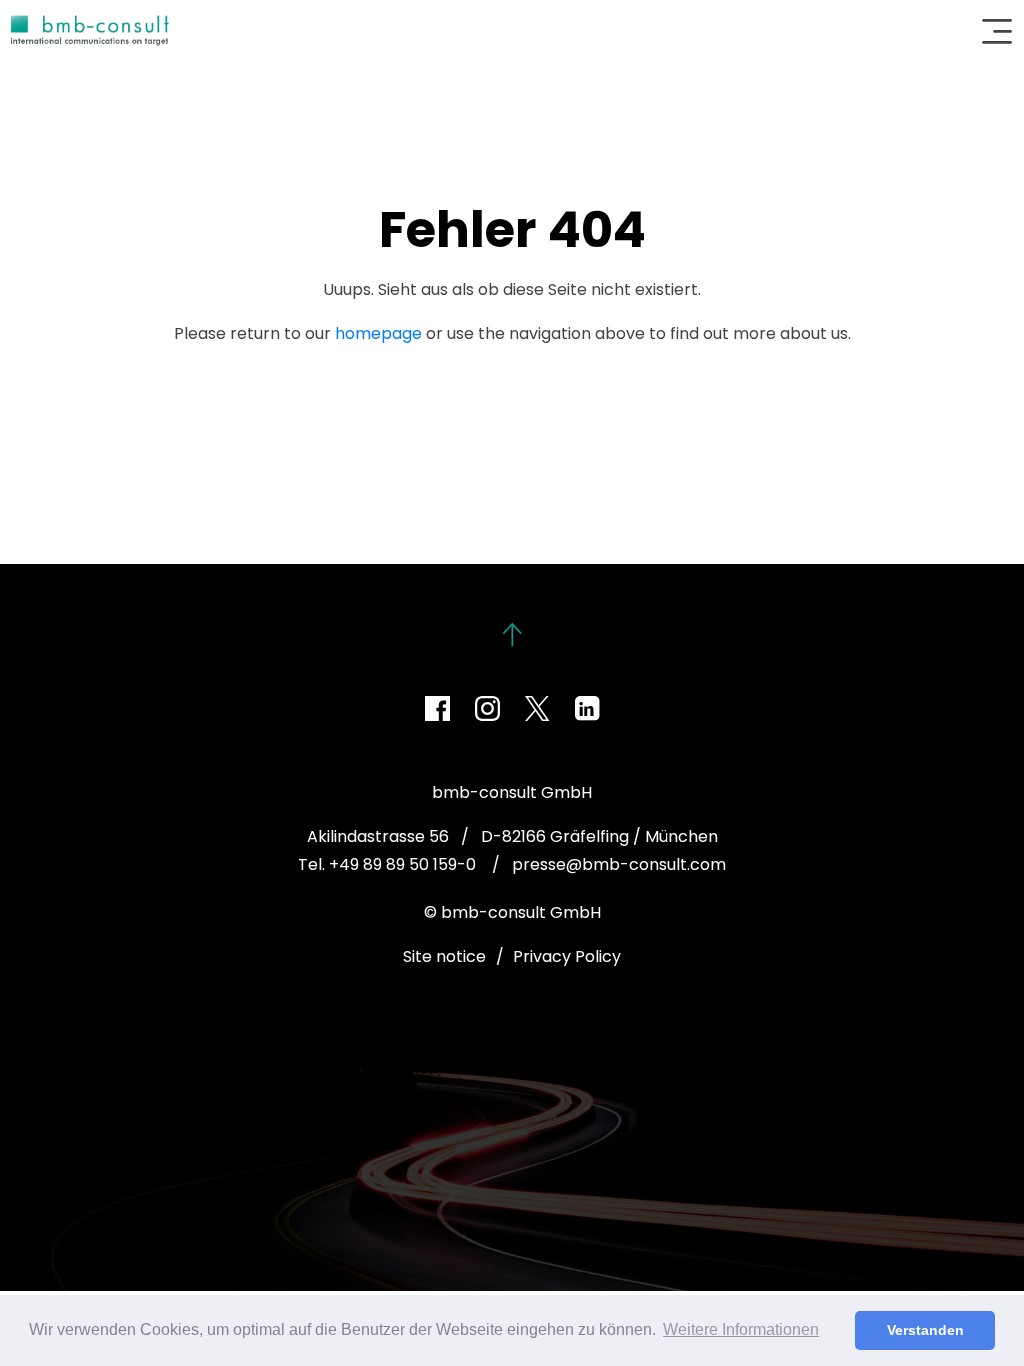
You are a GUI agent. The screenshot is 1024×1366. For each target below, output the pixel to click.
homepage (378, 333)
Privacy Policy (567, 956)
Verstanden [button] (925, 1330)
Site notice (444, 956)
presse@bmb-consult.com (619, 864)
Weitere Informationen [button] (741, 1329)
